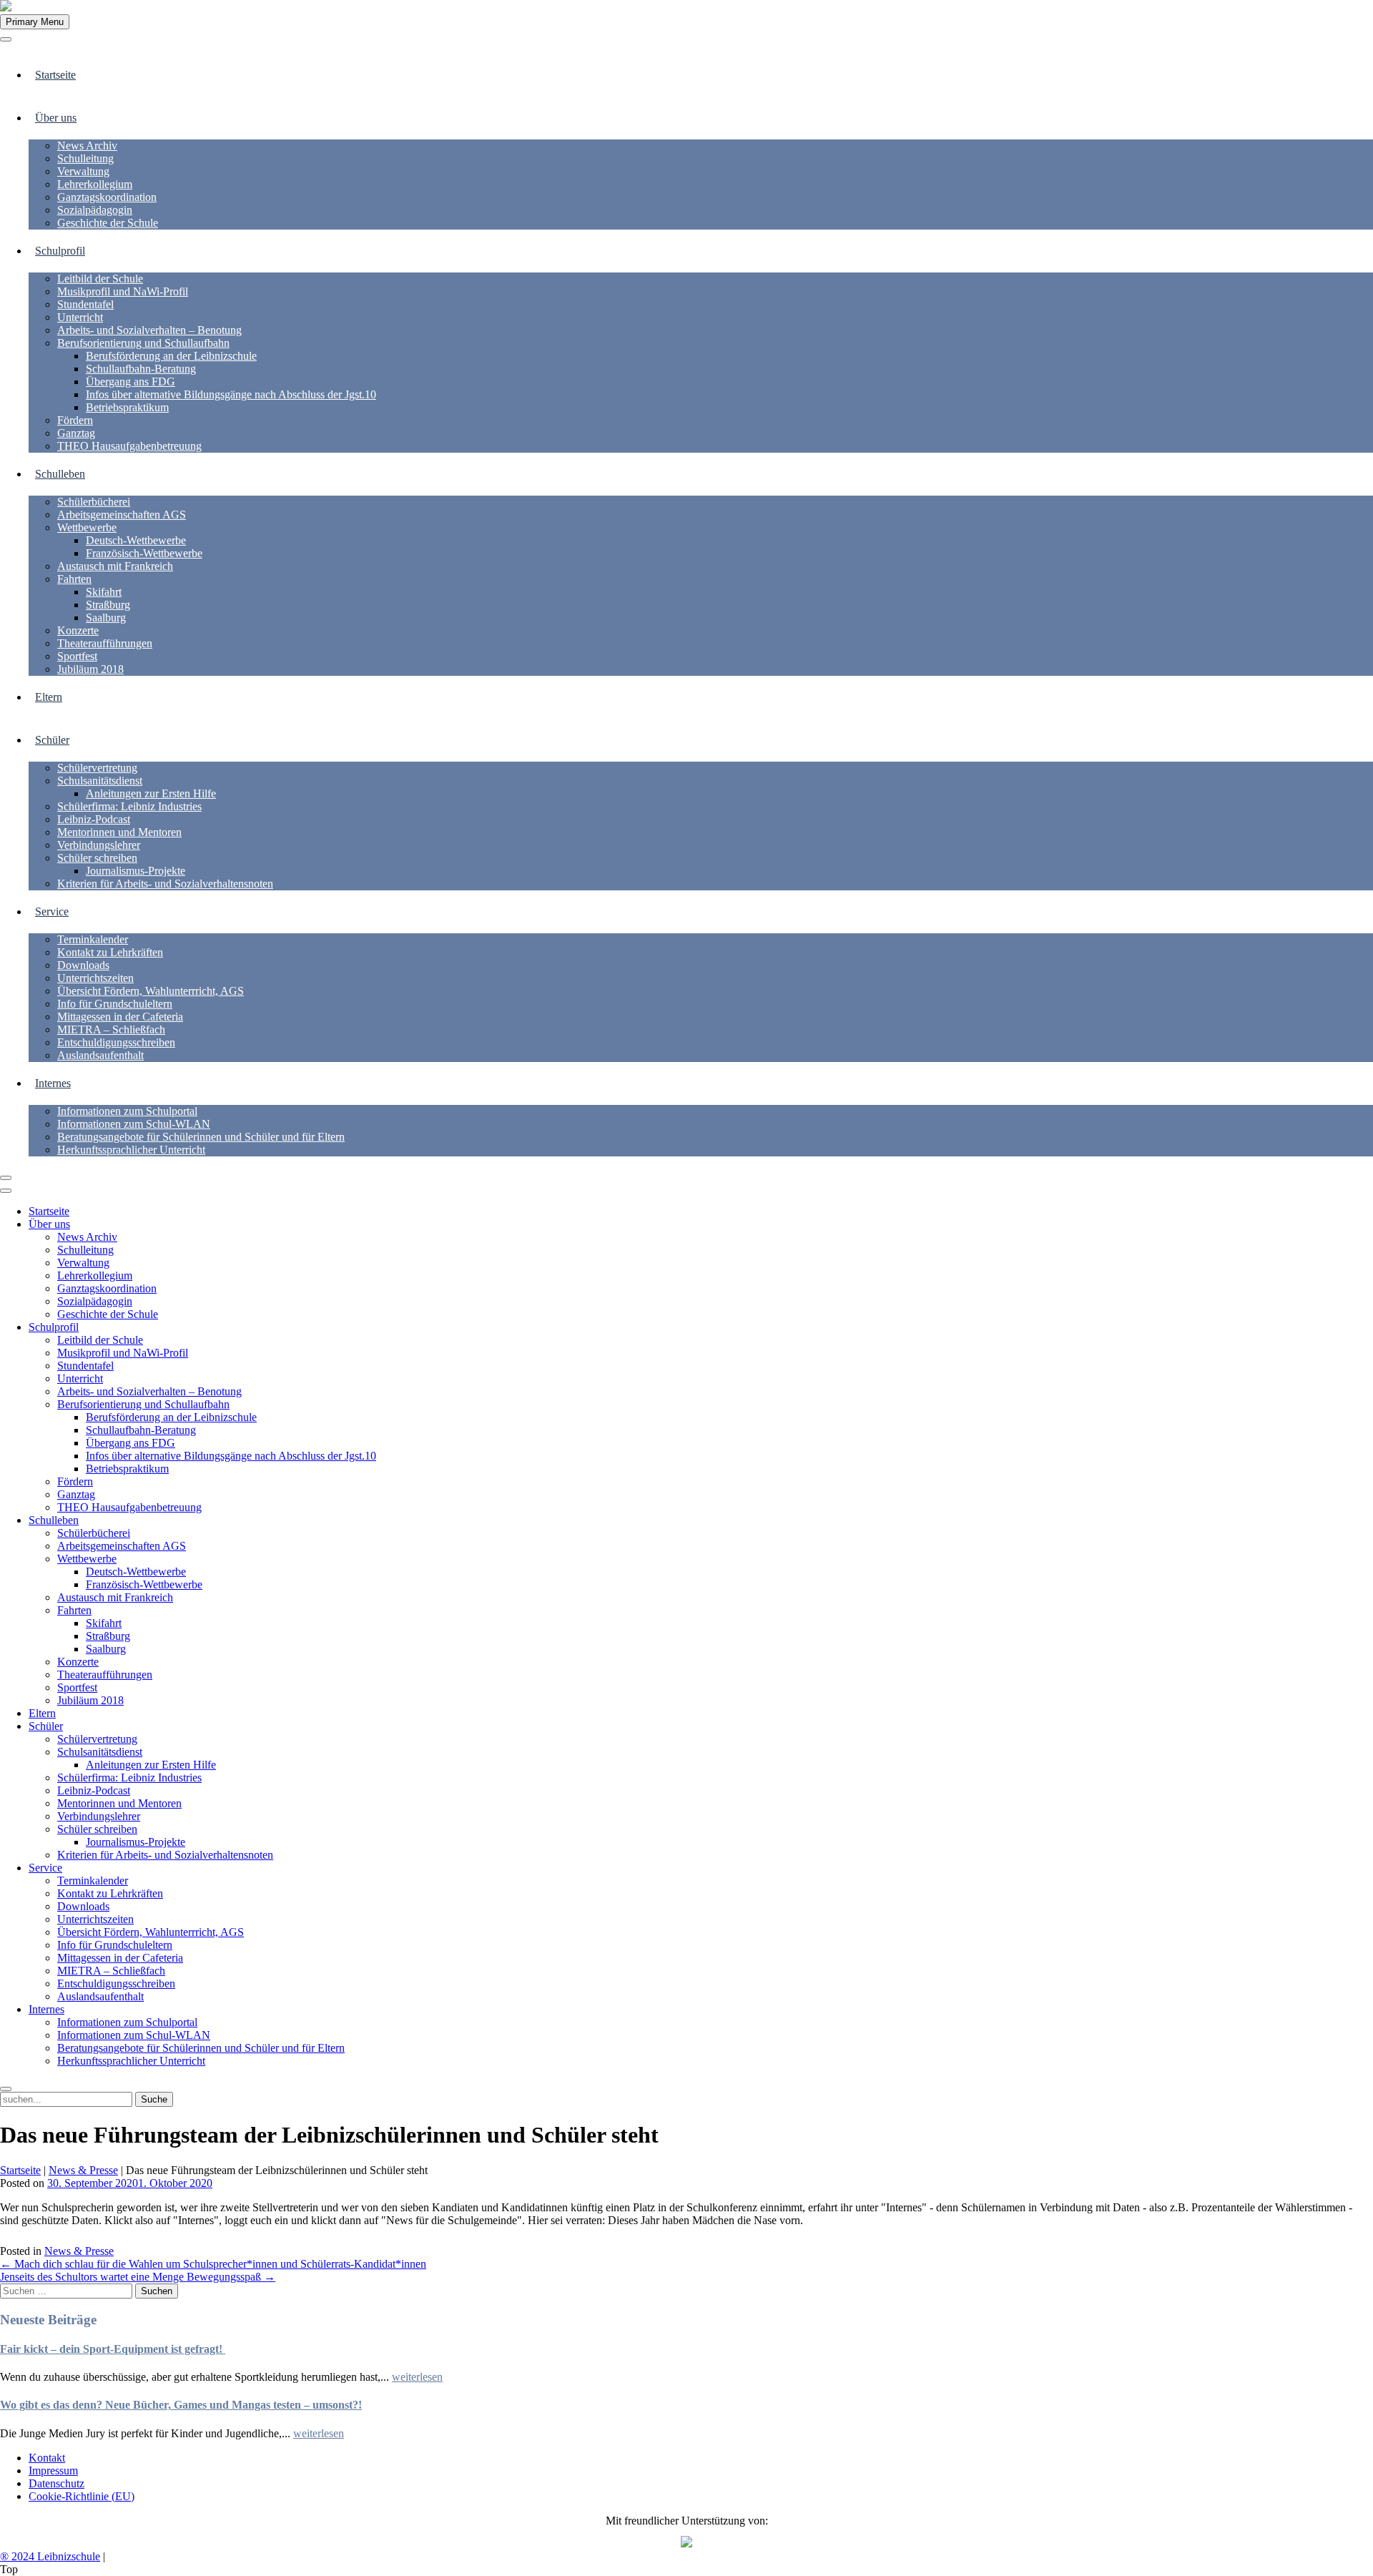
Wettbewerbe (87, 527)
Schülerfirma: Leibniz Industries (129, 806)
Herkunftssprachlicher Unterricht (131, 1150)
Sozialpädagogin (95, 210)
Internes (53, 1083)
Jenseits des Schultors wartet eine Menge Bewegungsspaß (138, 2277)
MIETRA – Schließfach (111, 1029)
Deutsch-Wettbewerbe (136, 540)
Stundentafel (85, 304)
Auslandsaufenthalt (100, 1055)
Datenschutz (56, 2483)
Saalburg (106, 618)
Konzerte (78, 630)
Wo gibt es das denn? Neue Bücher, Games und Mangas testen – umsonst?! (181, 2405)
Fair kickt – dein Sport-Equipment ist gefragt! (113, 2349)
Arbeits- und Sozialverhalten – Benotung (149, 330)
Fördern (75, 420)
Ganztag (76, 433)
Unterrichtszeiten (95, 978)
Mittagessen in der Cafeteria (120, 1017)
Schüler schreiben (97, 858)
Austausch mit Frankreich (115, 566)
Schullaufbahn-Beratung (141, 369)
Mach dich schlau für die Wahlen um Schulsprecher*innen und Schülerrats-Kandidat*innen (213, 2264)
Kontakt (47, 2458)
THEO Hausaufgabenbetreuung (129, 446)
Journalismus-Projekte (136, 871)
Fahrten (74, 579)
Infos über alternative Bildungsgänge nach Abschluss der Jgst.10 (231, 394)
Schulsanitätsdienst (100, 781)
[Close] (6, 1178)
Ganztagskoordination (107, 197)
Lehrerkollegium (95, 184)
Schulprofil (60, 251)
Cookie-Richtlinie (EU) (82, 2496)
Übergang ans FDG (131, 382)
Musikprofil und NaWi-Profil (123, 291)
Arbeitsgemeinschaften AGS (122, 515)
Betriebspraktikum (127, 407)
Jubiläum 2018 (90, 669)
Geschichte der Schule (108, 223)
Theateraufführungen (105, 643)
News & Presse (83, 2170)
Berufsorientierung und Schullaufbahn (143, 343)
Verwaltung (83, 171)
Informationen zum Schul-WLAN (134, 1124)
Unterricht (80, 317)
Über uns (56, 118)
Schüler (52, 740)
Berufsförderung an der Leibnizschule (171, 356)
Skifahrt (104, 592)
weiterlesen (417, 2377)
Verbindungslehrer (99, 845)
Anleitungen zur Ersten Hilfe (151, 793)
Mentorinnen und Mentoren (119, 832)
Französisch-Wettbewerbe (144, 553)
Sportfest (77, 656)
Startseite (55, 75)
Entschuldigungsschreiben (116, 1042)
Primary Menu (35, 22)
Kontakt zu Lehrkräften (110, 952)
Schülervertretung (97, 768)
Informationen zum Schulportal (127, 1111)
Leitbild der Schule (100, 279)
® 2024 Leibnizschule (50, 2556)
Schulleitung (85, 158)
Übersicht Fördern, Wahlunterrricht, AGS (151, 991)
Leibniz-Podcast (94, 819)
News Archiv (87, 146)
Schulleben (60, 474)
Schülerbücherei (94, 502)
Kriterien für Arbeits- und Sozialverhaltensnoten (165, 884)
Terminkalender (93, 939)
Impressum (53, 2471)
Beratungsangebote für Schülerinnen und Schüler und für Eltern (201, 1137)
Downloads (83, 965)
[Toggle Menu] (6, 39)
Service (52, 911)
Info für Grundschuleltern (115, 1004)
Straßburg (108, 605)
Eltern (49, 697)
